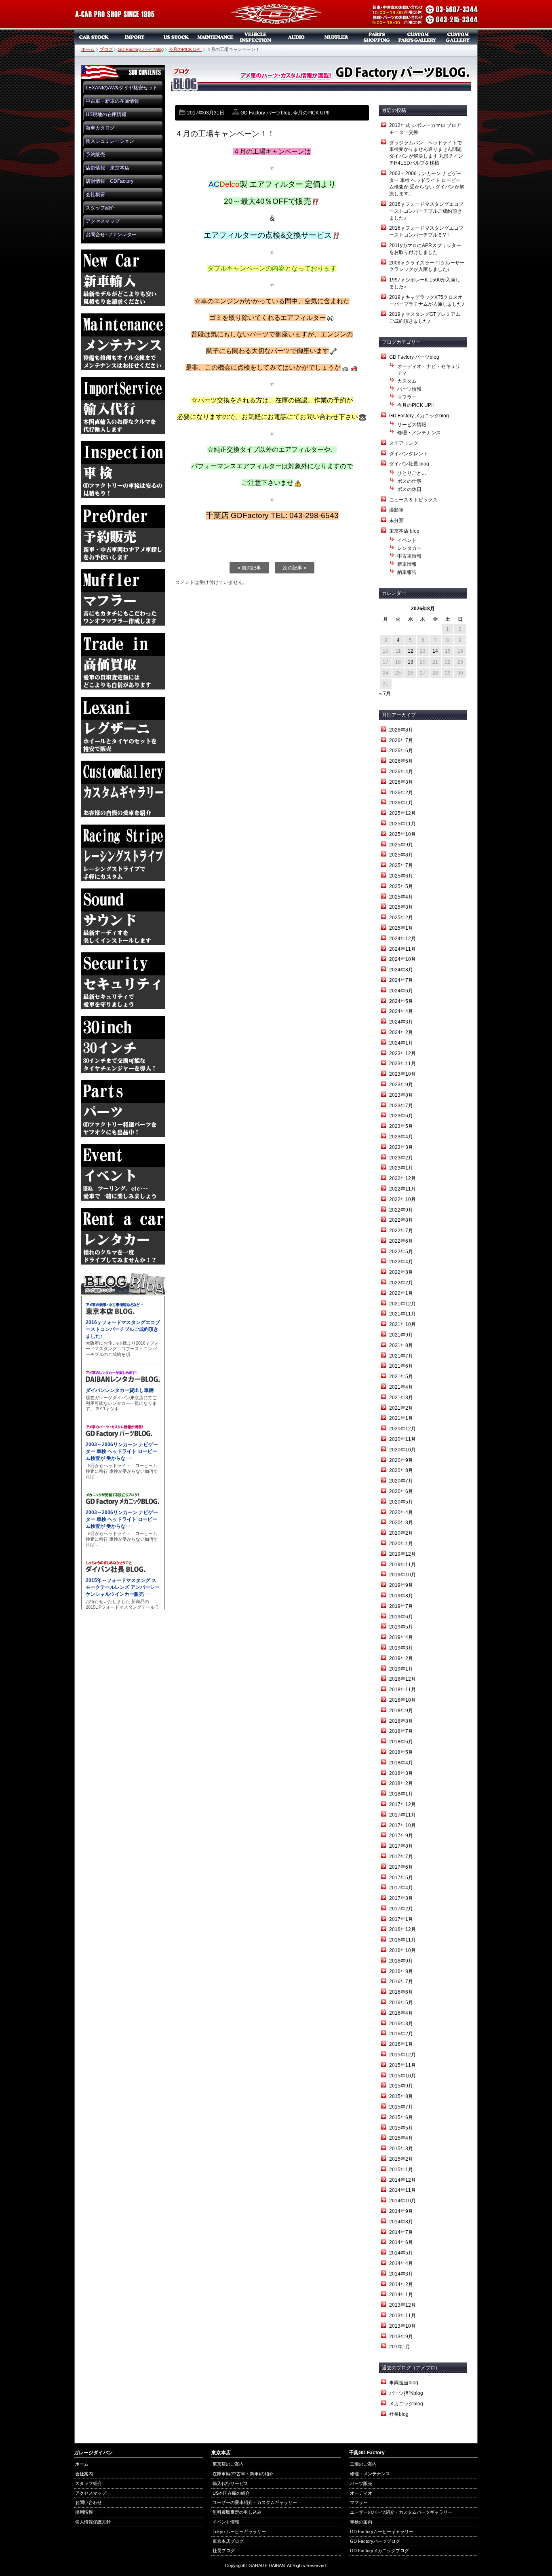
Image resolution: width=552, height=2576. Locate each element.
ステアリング (404, 443)
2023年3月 (401, 1147)
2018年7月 (401, 1731)
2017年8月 (401, 1846)
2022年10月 (402, 1199)
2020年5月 (401, 1502)
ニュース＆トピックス (413, 500)
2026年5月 (401, 761)
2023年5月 (401, 1126)
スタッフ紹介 (100, 208)
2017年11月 (402, 1815)
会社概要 (95, 195)
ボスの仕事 (409, 481)
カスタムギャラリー (458, 37)
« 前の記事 (249, 568)
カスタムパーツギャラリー (417, 37)
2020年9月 (401, 1460)
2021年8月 (401, 1345)
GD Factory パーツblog (141, 49)
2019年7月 (401, 1606)
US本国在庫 (175, 37)
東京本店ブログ (228, 2541)
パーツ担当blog (406, 2393)
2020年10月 (402, 1450)
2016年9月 (401, 1961)
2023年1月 (401, 1168)
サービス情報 (412, 425)
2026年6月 (401, 751)
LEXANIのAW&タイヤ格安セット (122, 88)
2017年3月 (401, 1898)
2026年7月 (401, 740)
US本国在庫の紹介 (231, 2493)
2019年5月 (401, 1627)
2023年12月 (402, 1053)
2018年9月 (401, 1711)
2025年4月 (401, 897)
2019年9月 (401, 1585)
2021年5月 (401, 1377)
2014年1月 (401, 2295)
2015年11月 (402, 2065)
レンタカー (409, 548)
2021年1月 (401, 1418)
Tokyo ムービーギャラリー (239, 2532)
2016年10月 (402, 1950)
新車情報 (407, 564)
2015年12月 (402, 2055)
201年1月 (400, 2347)
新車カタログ (100, 128)
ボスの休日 (409, 489)
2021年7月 (401, 1356)
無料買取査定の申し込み (237, 2512)
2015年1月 (401, 2170)
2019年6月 (401, 1617)
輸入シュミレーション (110, 141)
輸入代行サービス (230, 2483)
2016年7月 (401, 1982)
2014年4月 (401, 2263)
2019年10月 (402, 1575)
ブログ (106, 49)
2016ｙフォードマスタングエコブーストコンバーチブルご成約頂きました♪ (426, 211)
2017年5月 (401, 1878)
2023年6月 (401, 1116)
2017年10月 (402, 1825)
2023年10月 (402, 1074)
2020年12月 (402, 1429)
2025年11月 (402, 824)
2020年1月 (401, 1544)
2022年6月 (401, 1241)
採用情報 (84, 2512)
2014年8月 (401, 2222)
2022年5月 (401, 1252)
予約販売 (95, 154)
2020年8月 (401, 1470)
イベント (407, 540)
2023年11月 (402, 1064)
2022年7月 (401, 1231)
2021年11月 (402, 1314)
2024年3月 (401, 1022)
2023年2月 (401, 1158)
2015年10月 (402, 2076)
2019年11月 (402, 1565)
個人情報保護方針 (93, 2522)
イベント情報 (226, 2522)
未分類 (396, 520)
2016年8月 (401, 1971)
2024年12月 (402, 939)
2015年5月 (401, 2128)
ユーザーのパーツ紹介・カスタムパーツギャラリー (401, 2512)
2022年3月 (401, 1272)
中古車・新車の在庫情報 (112, 101)
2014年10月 (402, 2201)
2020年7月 (401, 1481)
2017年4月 (401, 1888)
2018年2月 (401, 1783)
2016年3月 (401, 2024)
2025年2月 (401, 918)
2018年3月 (401, 1773)
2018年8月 (401, 1721)
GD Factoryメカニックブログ (379, 2551)
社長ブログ (224, 2551)
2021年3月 (401, 1398)
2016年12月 (402, 1929)
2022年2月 (401, 1283)
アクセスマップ (103, 221)
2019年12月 (402, 1554)
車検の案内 (361, 2522)
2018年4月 (401, 1763)
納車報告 (407, 572)
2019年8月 (401, 1596)
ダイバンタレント (409, 454)
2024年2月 (401, 1032)
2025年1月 (401, 928)
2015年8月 (401, 2096)
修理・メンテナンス (419, 433)
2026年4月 (401, 772)
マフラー (337, 37)
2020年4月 (401, 1512)
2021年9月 (401, 1335)
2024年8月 (401, 970)
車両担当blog (404, 2383)
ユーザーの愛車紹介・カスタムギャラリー (255, 2502)
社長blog (399, 2414)
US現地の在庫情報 (106, 114)
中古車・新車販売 (94, 37)
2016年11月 (402, 1940)
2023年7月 (401, 1106)
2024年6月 (401, 991)
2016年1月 (401, 2044)
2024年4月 (401, 1011)
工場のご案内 (363, 2464)
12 (411, 651)
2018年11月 (402, 1690)
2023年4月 (401, 1137)
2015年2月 (401, 2159)
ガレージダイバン (276, 15)
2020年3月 (401, 1523)
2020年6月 (401, 1491)
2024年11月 (402, 949)
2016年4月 (401, 2013)
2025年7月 (401, 865)
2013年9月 (401, 2337)
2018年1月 (401, 1794)
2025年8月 (401, 855)
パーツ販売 (377, 37)
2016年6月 (401, 1992)
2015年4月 (401, 2138)
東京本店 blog (404, 531)
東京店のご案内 (228, 2464)
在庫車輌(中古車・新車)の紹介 (243, 2474)
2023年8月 (401, 1095)
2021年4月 (401, 1387)
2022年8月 (401, 1220)
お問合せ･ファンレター (111, 235)
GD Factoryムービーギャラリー (382, 2532)
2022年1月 (401, 1293)
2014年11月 (402, 2190)
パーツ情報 (409, 389)
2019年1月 (401, 1669)
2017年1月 (401, 1919)
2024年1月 (401, 1043)
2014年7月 (401, 2232)
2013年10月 (402, 2326)
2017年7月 (401, 1857)
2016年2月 (401, 2034)
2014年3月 (401, 2274)
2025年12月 (402, 813)
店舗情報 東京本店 (107, 168)
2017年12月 (402, 1804)
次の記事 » (295, 568)
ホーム (88, 49)
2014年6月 (401, 2242)
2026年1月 (401, 803)
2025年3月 (401, 907)
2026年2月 (401, 793)
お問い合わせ (88, 2502)
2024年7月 (401, 980)
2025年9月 (401, 845)
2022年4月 (401, 1262)
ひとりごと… (412, 473)
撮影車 (396, 510)
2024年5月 (401, 1001)
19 (411, 662)
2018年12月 (402, 1679)
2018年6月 (401, 1742)
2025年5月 (401, 886)
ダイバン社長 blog (409, 464)
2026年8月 (401, 730)
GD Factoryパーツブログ (375, 2541)
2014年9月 (401, 2211)
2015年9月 (401, 2086)
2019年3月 (401, 1648)
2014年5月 (401, 2253)
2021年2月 (401, 1408)
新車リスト (135, 37)
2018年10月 (402, 1700)
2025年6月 (401, 876)
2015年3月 (401, 2149)
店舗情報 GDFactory (110, 181)
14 (435, 651)
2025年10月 (402, 834)
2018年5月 (401, 1752)
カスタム (407, 381)
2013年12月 (402, 2305)
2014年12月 (402, 2180)
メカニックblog (406, 2404)
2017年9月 (401, 1836)
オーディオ (296, 37)
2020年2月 (401, 1533)
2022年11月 (402, 1189)
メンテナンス (215, 37)
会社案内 (84, 2474)
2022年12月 (402, 1178)
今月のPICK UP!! (185, 49)
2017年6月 (401, 1867)
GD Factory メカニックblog (419, 416)
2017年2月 (401, 1909)
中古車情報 (409, 556)
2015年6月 (401, 2117)
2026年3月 (401, 782)
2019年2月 (401, 1658)
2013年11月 (402, 2316)
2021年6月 (401, 1366)
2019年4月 (401, 1637)
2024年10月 (402, 959)
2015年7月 (401, 2107)
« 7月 (385, 694)
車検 (256, 37)
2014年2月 (401, 2284)
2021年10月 (402, 1324)
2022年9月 (401, 1210)
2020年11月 (402, 1439)
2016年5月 (401, 2003)
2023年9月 (401, 1085)
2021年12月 (402, 1304)
